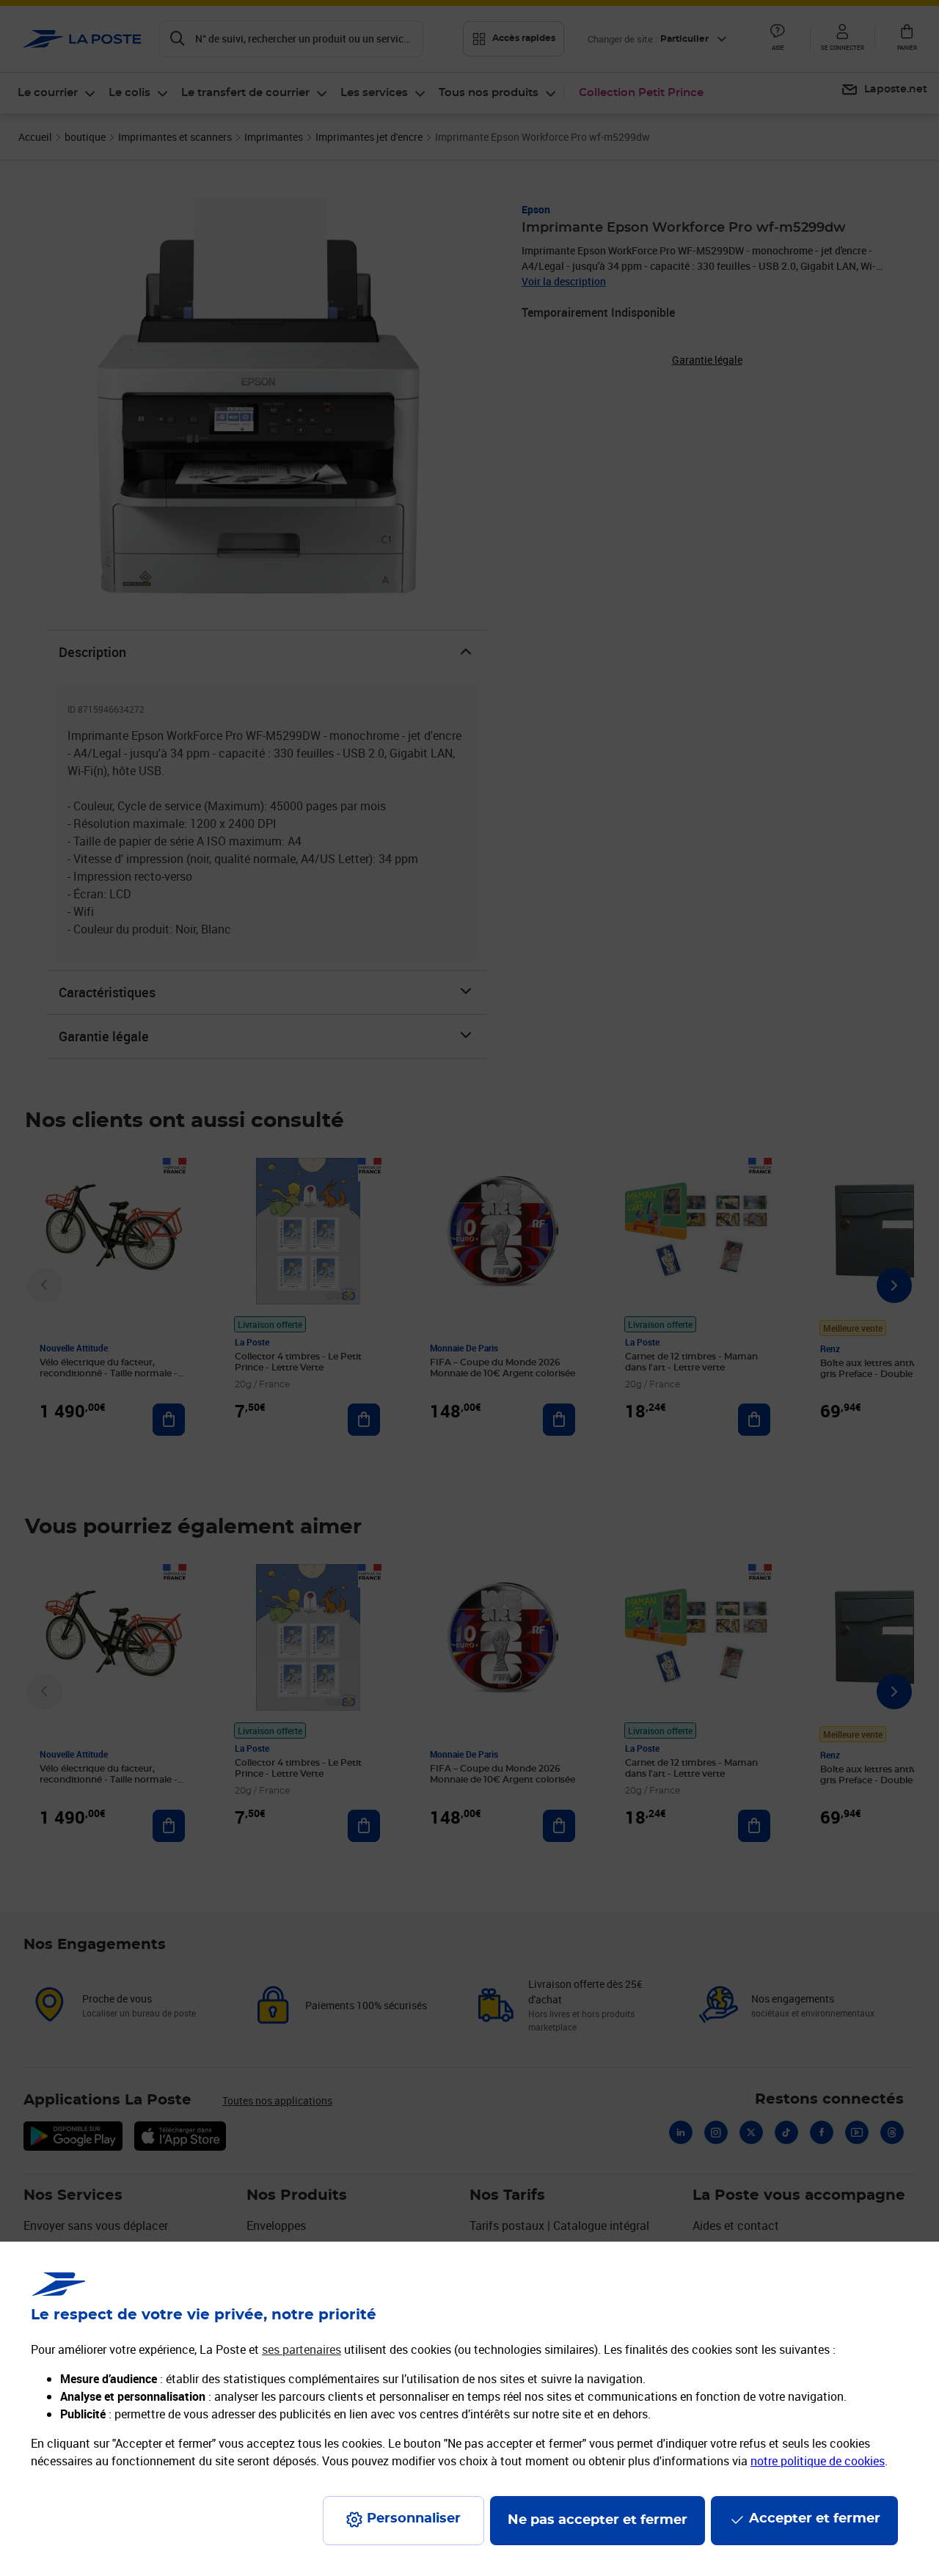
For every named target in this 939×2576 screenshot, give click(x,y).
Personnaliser (414, 2519)
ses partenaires (302, 2349)
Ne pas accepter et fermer (598, 2520)
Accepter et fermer (815, 2519)
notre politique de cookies (818, 2461)
